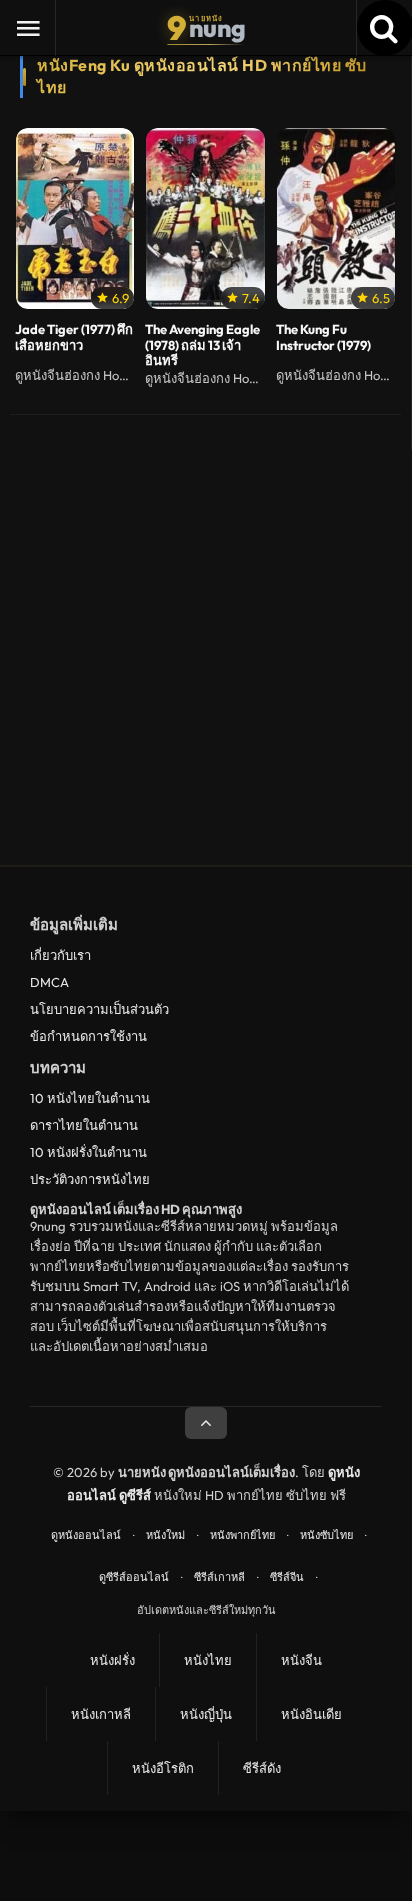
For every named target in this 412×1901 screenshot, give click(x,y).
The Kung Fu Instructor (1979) (323, 337)
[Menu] (28, 28)
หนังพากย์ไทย (242, 1535)
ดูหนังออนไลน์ (86, 1535)
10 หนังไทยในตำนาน (90, 1098)
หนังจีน (301, 1660)
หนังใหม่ (165, 1535)
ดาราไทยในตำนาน (84, 1125)
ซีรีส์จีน (287, 1577)
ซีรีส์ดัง (262, 1768)
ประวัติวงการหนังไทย (90, 1179)
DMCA (49, 982)
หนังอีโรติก (163, 1768)
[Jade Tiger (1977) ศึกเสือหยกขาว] (75, 218)
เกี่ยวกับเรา (60, 955)
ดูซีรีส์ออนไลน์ (134, 1577)
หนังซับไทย (326, 1535)
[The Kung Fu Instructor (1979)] (336, 218)
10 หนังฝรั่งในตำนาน (88, 1152)
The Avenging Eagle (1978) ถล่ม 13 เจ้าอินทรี (202, 345)
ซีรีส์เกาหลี (219, 1577)
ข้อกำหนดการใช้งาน (88, 1036)
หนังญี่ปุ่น (206, 1714)
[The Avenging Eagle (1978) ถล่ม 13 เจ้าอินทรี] (205, 218)
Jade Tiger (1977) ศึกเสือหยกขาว (74, 337)
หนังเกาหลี (101, 1714)
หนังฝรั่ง (112, 1660)
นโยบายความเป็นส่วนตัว (99, 1009)
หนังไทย (208, 1660)
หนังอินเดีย (311, 1714)
